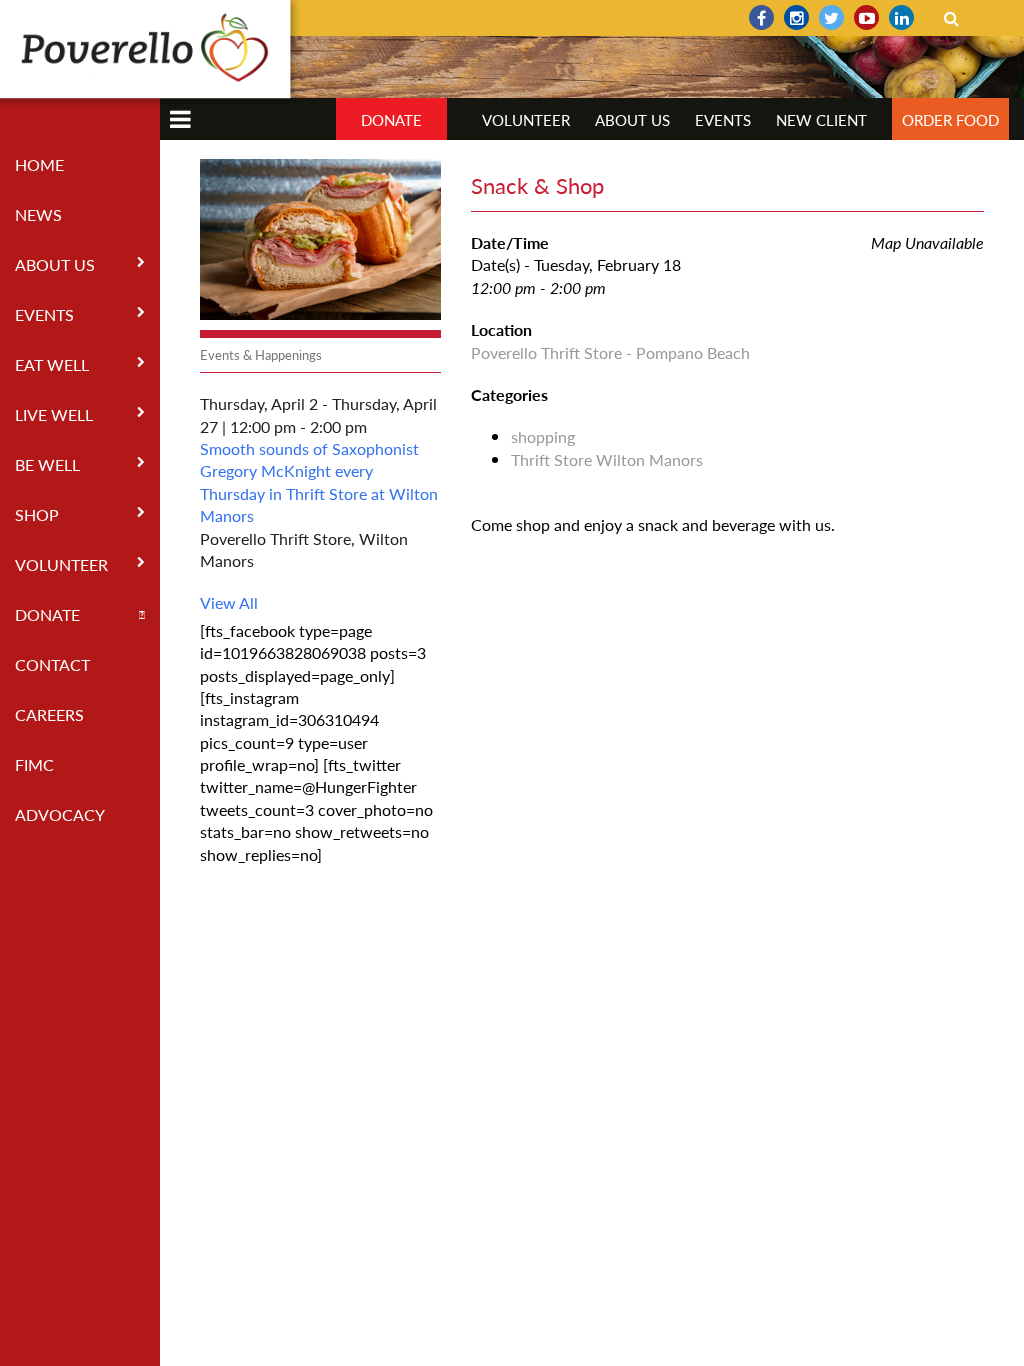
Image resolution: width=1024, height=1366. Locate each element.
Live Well (54, 414)
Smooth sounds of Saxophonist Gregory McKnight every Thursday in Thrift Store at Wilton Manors (319, 482)
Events (44, 314)
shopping (543, 436)
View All (229, 602)
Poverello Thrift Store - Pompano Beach (610, 352)
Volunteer (61, 564)
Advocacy (60, 814)
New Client (821, 119)
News (38, 214)
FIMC (34, 764)
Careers (49, 714)
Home (39, 164)
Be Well (47, 464)
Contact (52, 664)
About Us (55, 264)
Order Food (950, 119)
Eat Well (52, 364)
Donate (47, 614)
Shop (37, 514)
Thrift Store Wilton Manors (607, 459)
